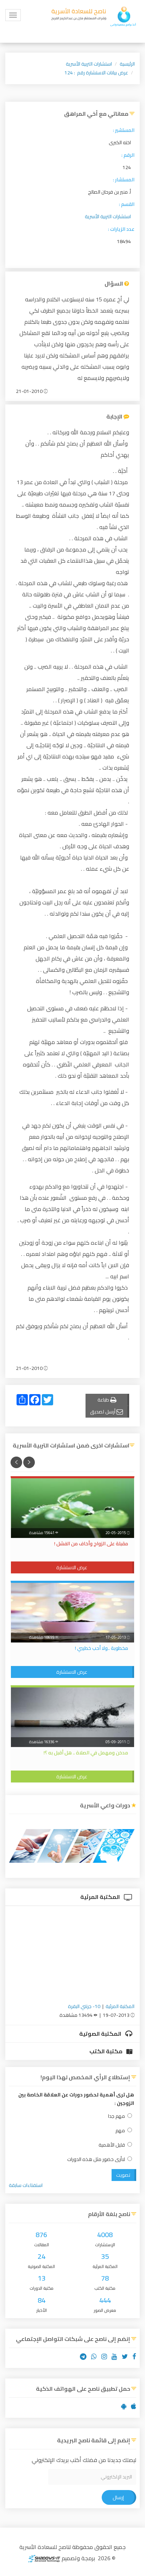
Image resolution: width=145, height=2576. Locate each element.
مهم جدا (116, 2116)
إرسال (118, 2497)
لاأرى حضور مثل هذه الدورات (96, 2159)
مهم (120, 2131)
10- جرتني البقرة (84, 2006)
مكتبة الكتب (106, 2051)
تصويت (123, 2175)
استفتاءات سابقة (26, 2185)
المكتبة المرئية (101, 1897)
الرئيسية (127, 64)
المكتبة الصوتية (101, 2034)
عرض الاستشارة (72, 1567)
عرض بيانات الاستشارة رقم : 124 (96, 73)
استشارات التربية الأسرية (89, 64)
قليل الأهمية (112, 2145)
